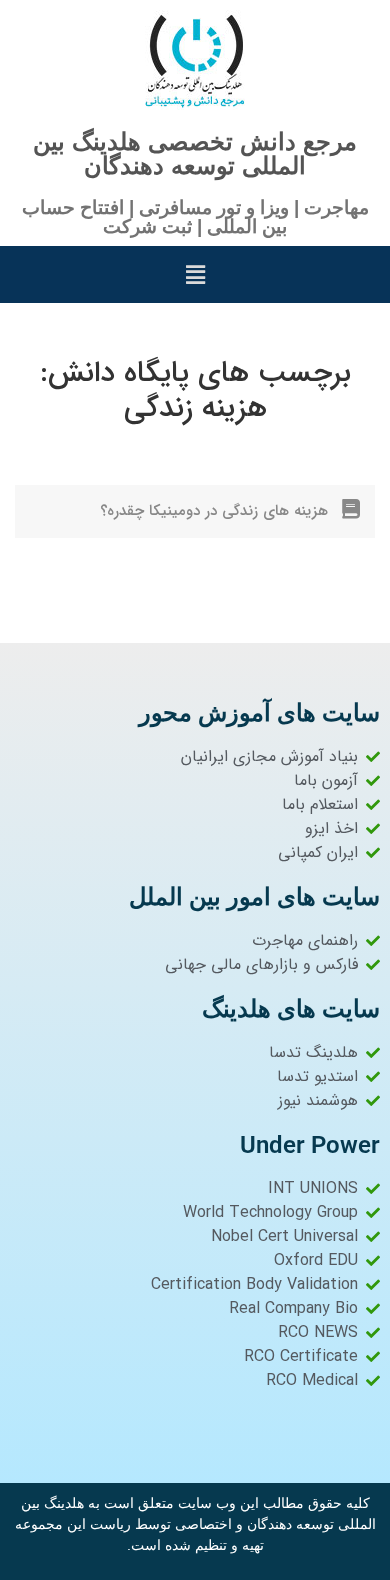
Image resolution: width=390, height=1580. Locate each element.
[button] (195, 274)
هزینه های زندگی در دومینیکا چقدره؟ (214, 511)
